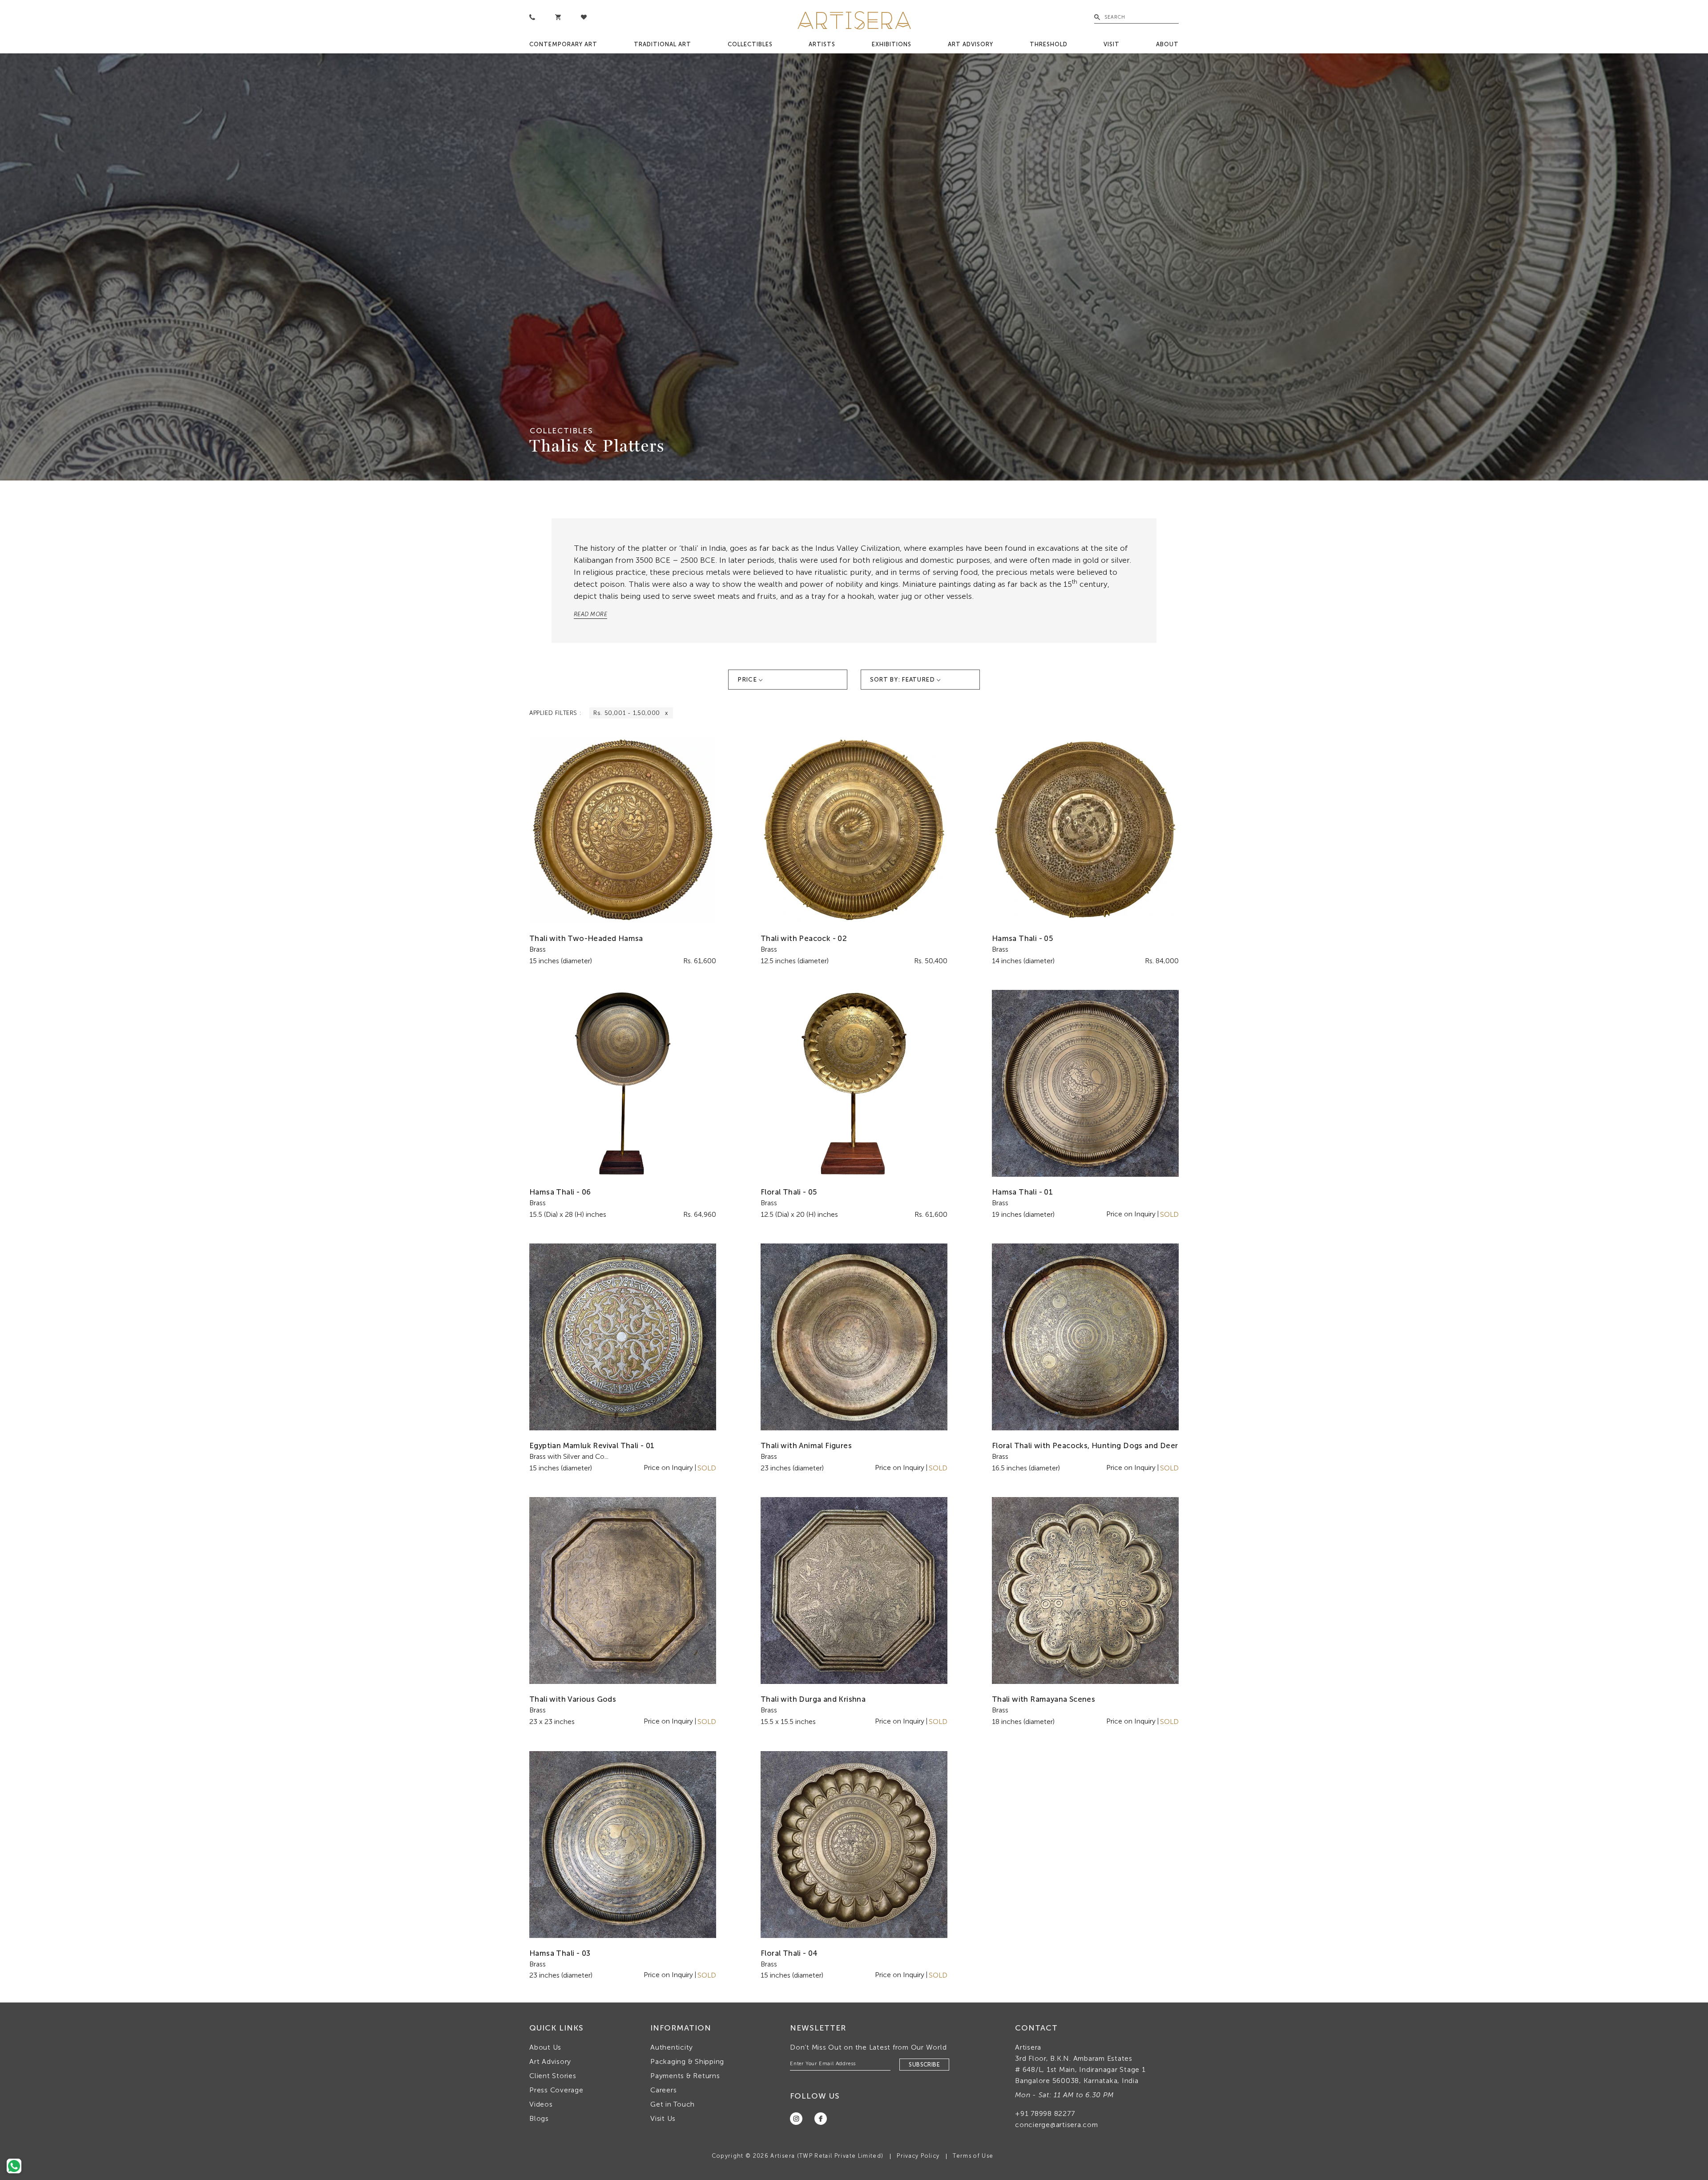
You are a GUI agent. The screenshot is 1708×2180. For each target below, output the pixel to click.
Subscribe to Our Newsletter (943, 1173)
